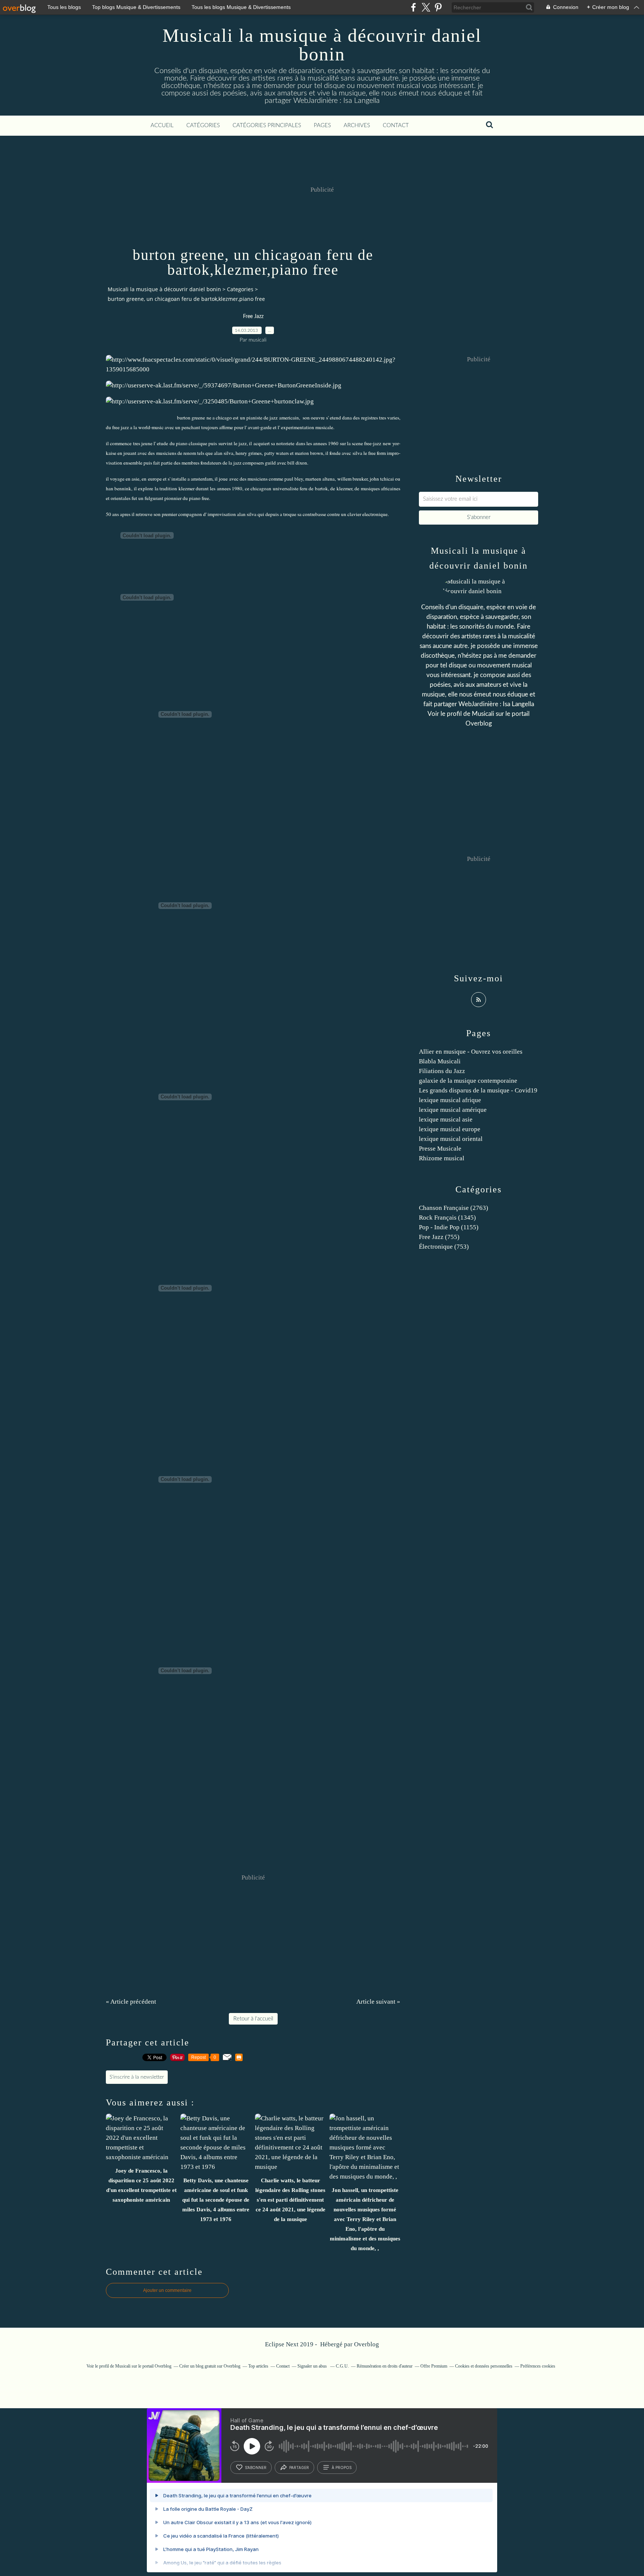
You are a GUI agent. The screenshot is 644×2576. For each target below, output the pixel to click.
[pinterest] (438, 7)
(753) (444, 1247)
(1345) (447, 1218)
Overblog (367, 2344)
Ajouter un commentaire (167, 2290)
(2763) (454, 1208)
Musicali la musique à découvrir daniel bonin (322, 45)
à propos (342, 2468)
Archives (357, 125)
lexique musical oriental (451, 1139)
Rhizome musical (442, 1158)
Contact (396, 125)
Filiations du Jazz (442, 1071)
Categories (240, 289)
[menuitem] (162, 126)
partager (299, 2468)
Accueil (162, 125)
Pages (322, 125)
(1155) (449, 1227)
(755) (439, 1237)
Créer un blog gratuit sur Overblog (210, 2366)
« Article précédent (131, 2002)
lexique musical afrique (450, 1100)
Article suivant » (378, 2002)
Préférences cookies (538, 2366)
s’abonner (256, 2468)
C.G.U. (342, 2366)
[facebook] (413, 7)
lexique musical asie (446, 1119)
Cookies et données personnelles (484, 2366)
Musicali (483, 714)
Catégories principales (267, 125)
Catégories (203, 125)
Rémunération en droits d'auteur (385, 2366)
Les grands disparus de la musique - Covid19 (478, 1090)
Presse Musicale (440, 1149)
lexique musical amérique (453, 1110)
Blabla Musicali (440, 1061)
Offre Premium (434, 2366)
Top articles (258, 2366)
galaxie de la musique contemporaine (468, 1081)
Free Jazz (253, 317)
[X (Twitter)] (426, 7)
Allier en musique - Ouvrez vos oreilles (471, 1052)
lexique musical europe (450, 1129)
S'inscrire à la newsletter (137, 2077)
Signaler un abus (313, 2366)
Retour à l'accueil (253, 2019)
